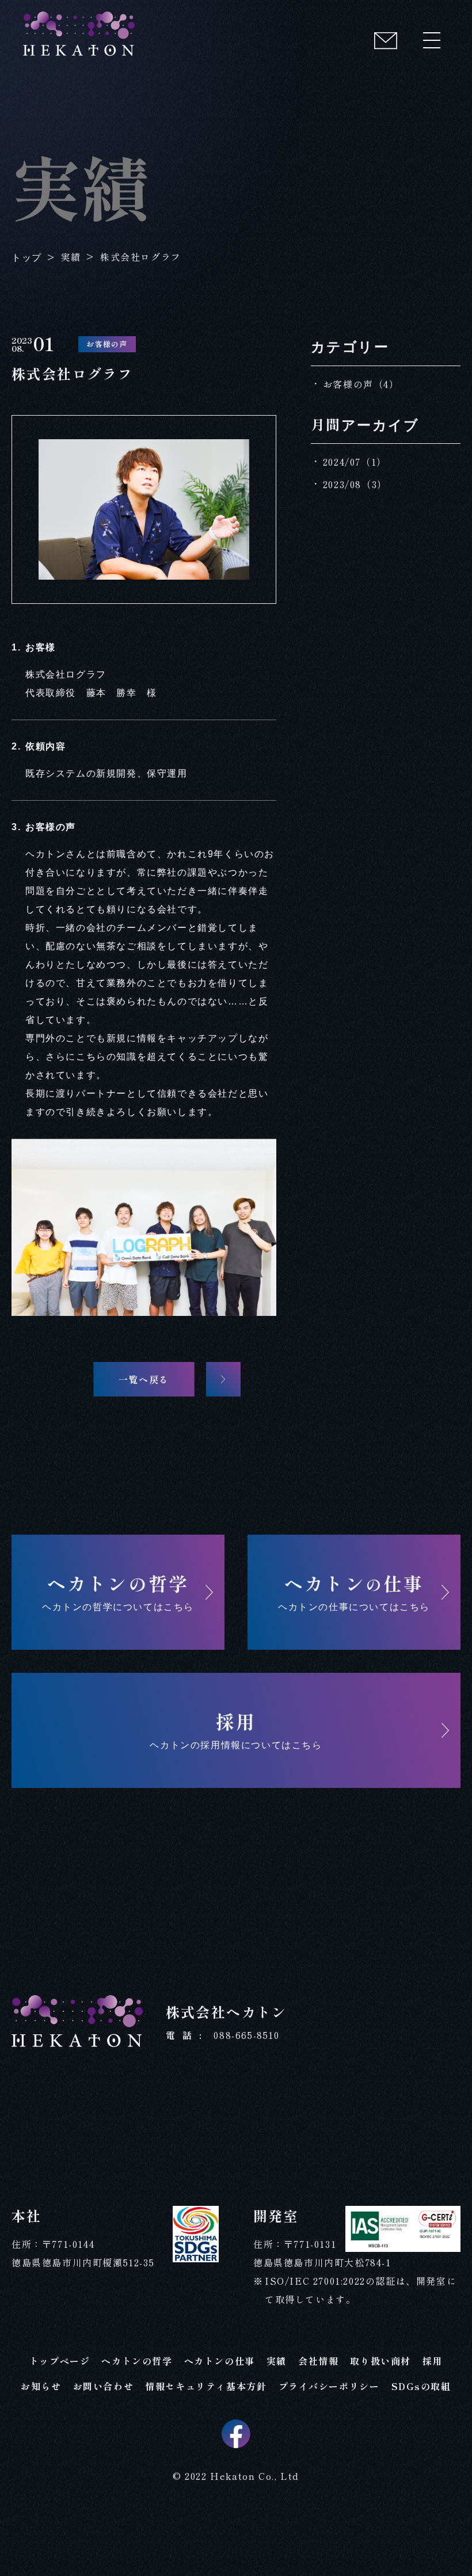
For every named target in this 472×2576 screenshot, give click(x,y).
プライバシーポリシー (329, 2386)
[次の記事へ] (223, 1379)
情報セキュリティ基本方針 (206, 2386)
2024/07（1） (355, 462)
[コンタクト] (386, 40)
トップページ (60, 2361)
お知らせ (41, 2386)
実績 (277, 2361)
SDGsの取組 (421, 2386)
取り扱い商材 (380, 2361)
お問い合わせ (104, 2386)
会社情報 (318, 2361)
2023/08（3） (355, 484)
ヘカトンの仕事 (220, 2361)
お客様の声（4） (361, 384)
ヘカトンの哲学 (137, 2361)
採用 (433, 2361)
